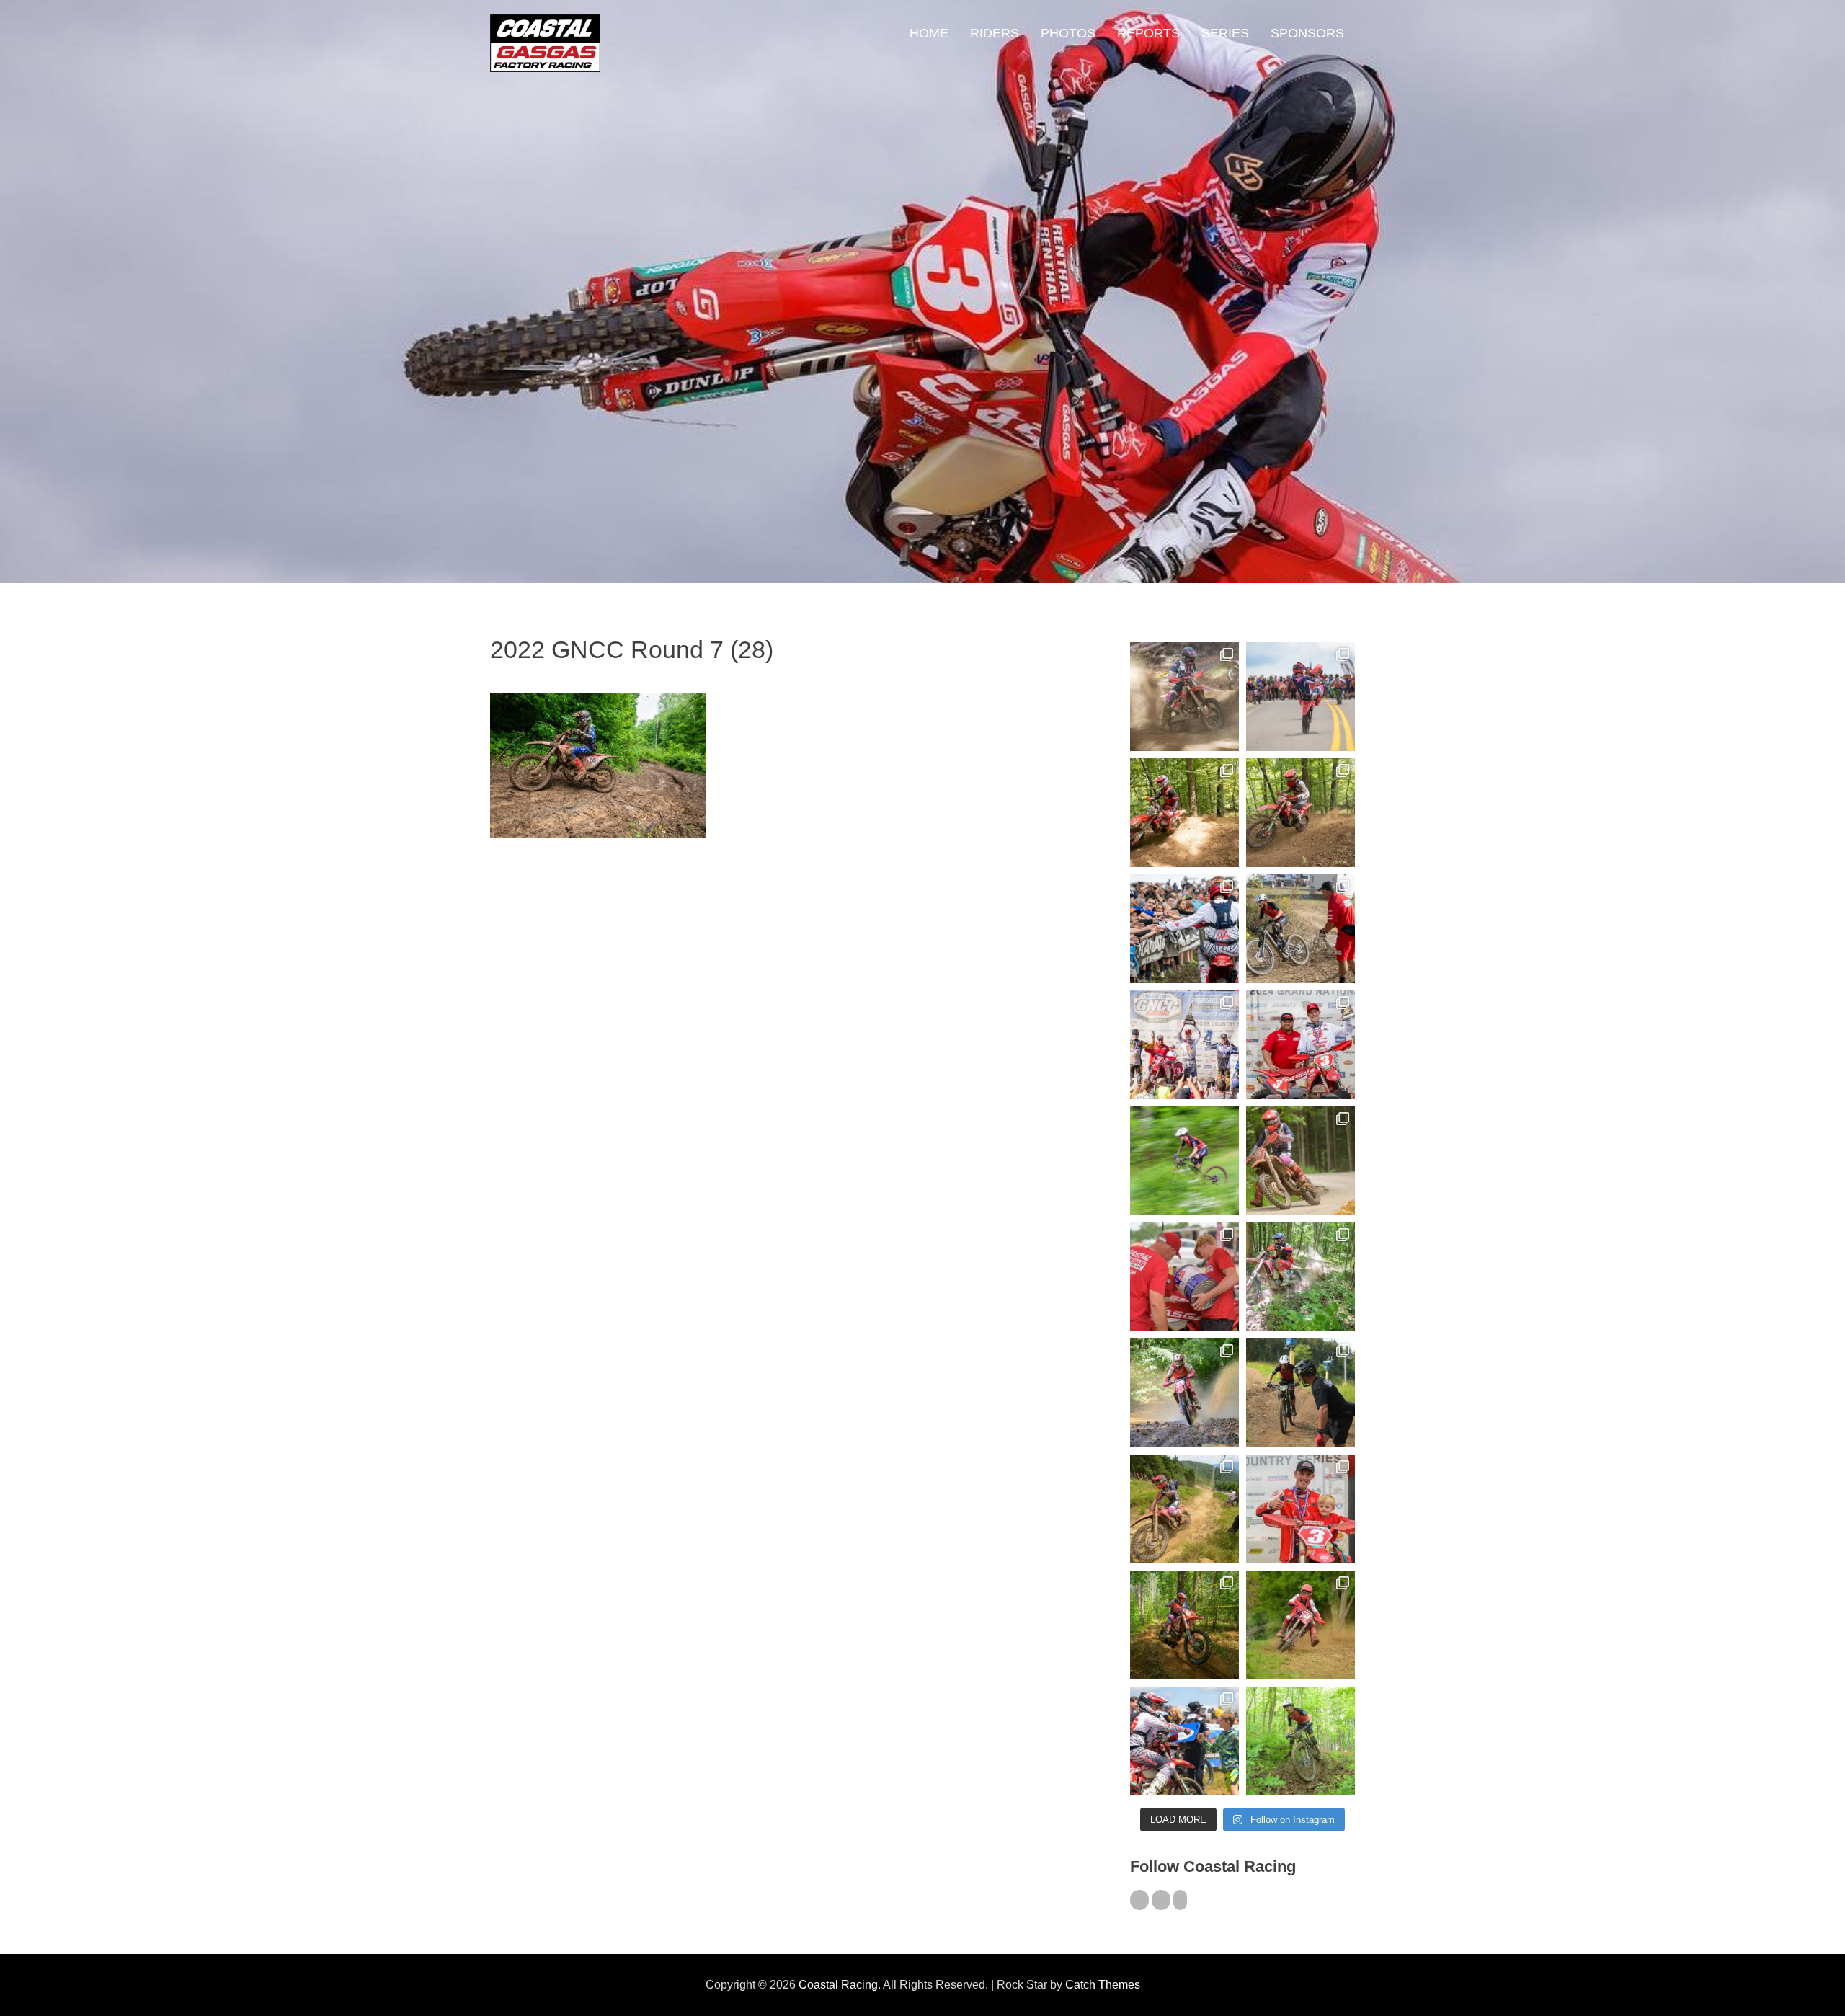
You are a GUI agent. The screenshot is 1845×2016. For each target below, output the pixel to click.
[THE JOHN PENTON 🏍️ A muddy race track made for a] (1301, 813)
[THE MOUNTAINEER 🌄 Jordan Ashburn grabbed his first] (1184, 1045)
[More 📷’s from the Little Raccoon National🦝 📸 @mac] (1301, 1277)
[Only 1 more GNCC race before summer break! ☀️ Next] (1301, 1509)
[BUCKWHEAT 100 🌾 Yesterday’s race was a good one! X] (1301, 1045)
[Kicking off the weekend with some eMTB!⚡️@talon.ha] (1184, 1161)
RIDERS (995, 33)
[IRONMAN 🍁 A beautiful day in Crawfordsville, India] (1184, 697)
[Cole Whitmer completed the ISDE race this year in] (1184, 813)
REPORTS (1148, 33)
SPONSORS (1307, 33)
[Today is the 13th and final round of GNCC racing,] (1301, 697)
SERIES (1225, 33)
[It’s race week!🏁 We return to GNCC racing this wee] (1301, 1161)
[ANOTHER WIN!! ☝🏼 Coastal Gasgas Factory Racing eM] (1301, 1741)
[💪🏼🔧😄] (1184, 1277)
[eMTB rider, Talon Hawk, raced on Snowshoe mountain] (1301, 1393)
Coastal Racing (838, 1985)
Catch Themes (1103, 1985)
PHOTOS (1068, 33)
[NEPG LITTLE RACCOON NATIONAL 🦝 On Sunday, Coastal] (1184, 1393)
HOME (929, 33)
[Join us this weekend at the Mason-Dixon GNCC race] (1184, 1741)
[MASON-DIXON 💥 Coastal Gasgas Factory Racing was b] (1301, 1625)
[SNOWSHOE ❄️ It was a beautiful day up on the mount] (1184, 1509)
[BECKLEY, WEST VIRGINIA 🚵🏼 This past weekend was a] (1301, 929)
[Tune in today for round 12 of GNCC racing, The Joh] (1184, 929)
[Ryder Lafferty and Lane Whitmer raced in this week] (1184, 1625)
